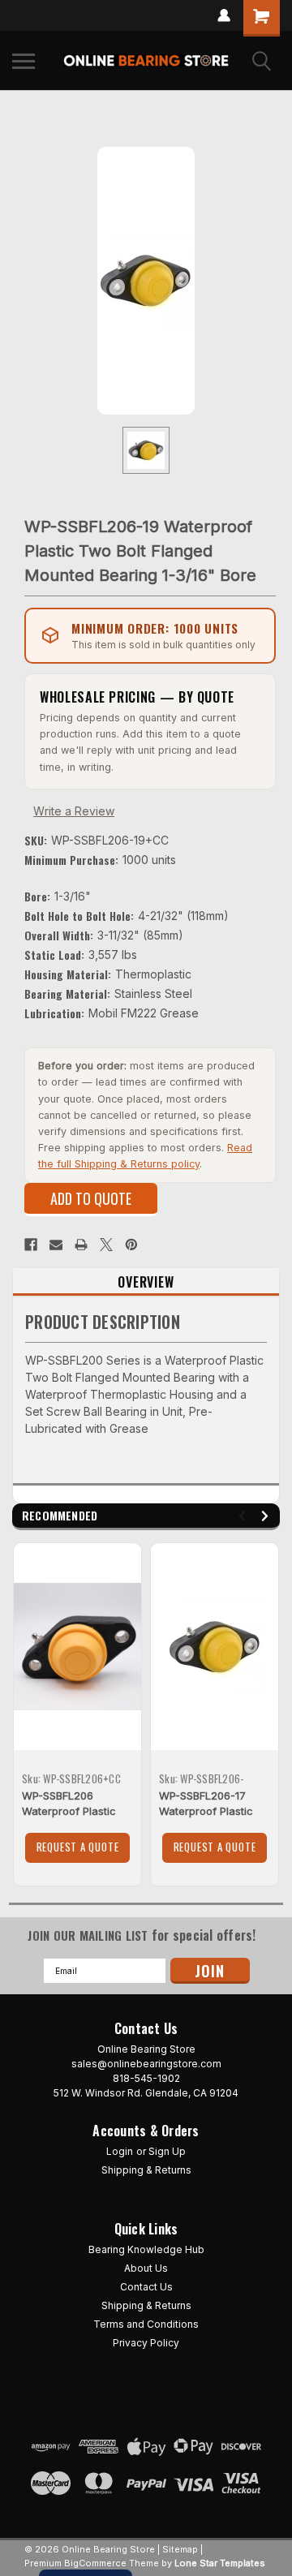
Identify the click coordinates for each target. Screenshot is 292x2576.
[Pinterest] (131, 1245)
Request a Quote (78, 1847)
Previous (245, 1516)
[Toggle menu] (24, 61)
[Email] (56, 1245)
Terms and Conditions (146, 2324)
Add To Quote (91, 1198)
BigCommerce (95, 2563)
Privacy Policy (146, 2343)
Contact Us (146, 2287)
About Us (146, 2268)
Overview (146, 1282)
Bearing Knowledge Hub (146, 2249)
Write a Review (74, 811)
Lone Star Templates (220, 2563)
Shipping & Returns (146, 2170)
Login (120, 2151)
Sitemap (180, 2549)
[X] (106, 1245)
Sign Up (167, 2151)
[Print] (81, 1245)
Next (267, 1516)
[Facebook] (31, 1245)
